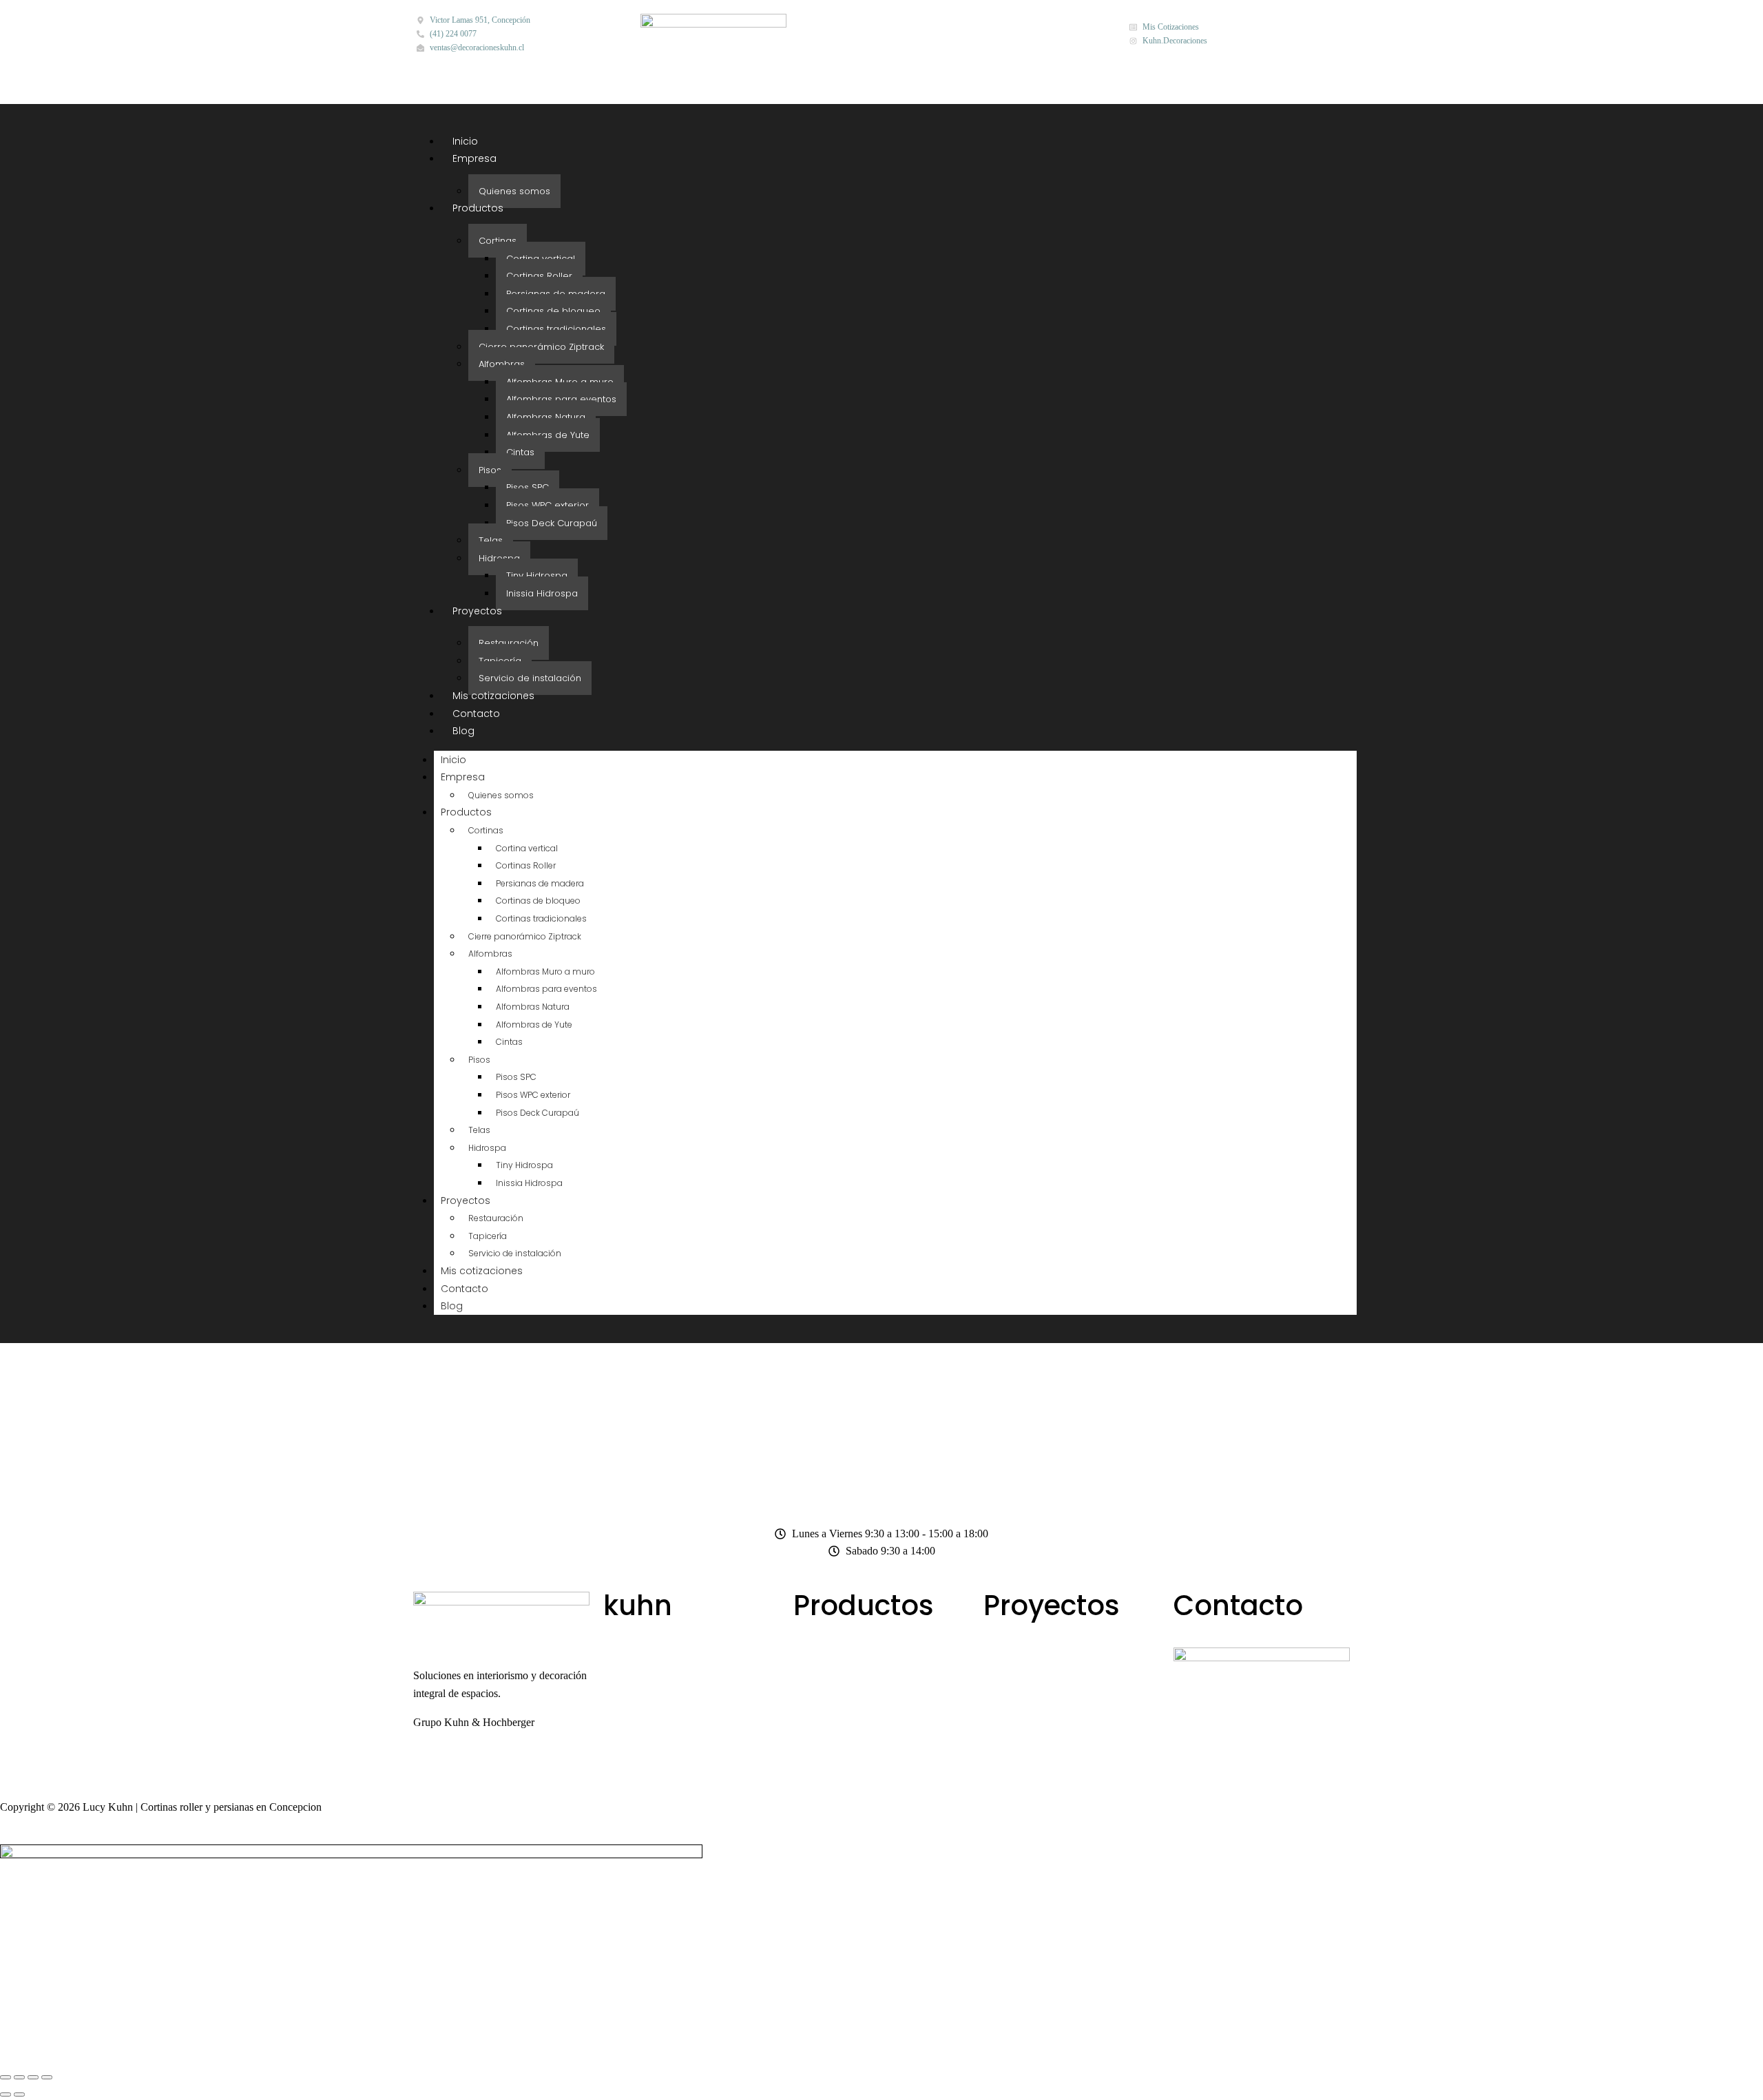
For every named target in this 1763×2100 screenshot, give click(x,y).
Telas (491, 540)
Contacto (476, 714)
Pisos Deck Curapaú (552, 523)
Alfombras (502, 364)
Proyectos (477, 611)
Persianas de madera (556, 294)
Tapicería (500, 661)
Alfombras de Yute (548, 435)
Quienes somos (514, 191)
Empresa (474, 158)
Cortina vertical (541, 259)
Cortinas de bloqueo (553, 311)
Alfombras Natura (546, 417)
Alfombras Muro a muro (560, 382)
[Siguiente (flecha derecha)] (19, 2094)
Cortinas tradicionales (556, 329)
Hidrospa (499, 558)
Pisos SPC (528, 487)
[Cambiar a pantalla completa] (19, 2077)
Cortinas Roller (539, 276)
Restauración (509, 643)
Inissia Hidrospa (542, 593)
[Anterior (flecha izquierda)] (6, 2094)
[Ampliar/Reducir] (6, 2077)
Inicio (465, 141)
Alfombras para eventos (561, 399)
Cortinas (498, 241)
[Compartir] (33, 2077)
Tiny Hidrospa (537, 575)
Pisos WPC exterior (547, 505)
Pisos (490, 470)
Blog (463, 731)
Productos (478, 208)
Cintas (520, 452)
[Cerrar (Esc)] (47, 2077)
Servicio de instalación (530, 678)
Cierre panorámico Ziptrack (541, 347)
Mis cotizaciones (493, 696)
